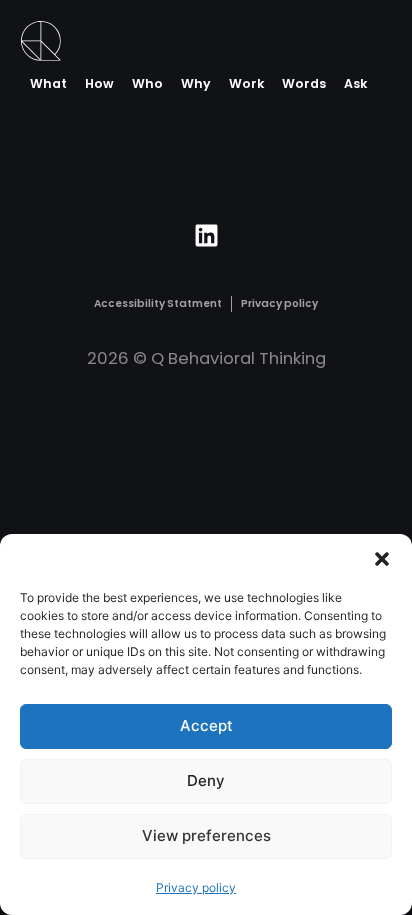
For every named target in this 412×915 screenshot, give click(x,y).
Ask (355, 83)
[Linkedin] (206, 236)
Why (196, 83)
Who (147, 83)
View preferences (206, 835)
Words (304, 83)
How (99, 83)
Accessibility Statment (158, 303)
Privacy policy (196, 887)
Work (246, 83)
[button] (382, 559)
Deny (206, 780)
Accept (206, 725)
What (48, 83)
